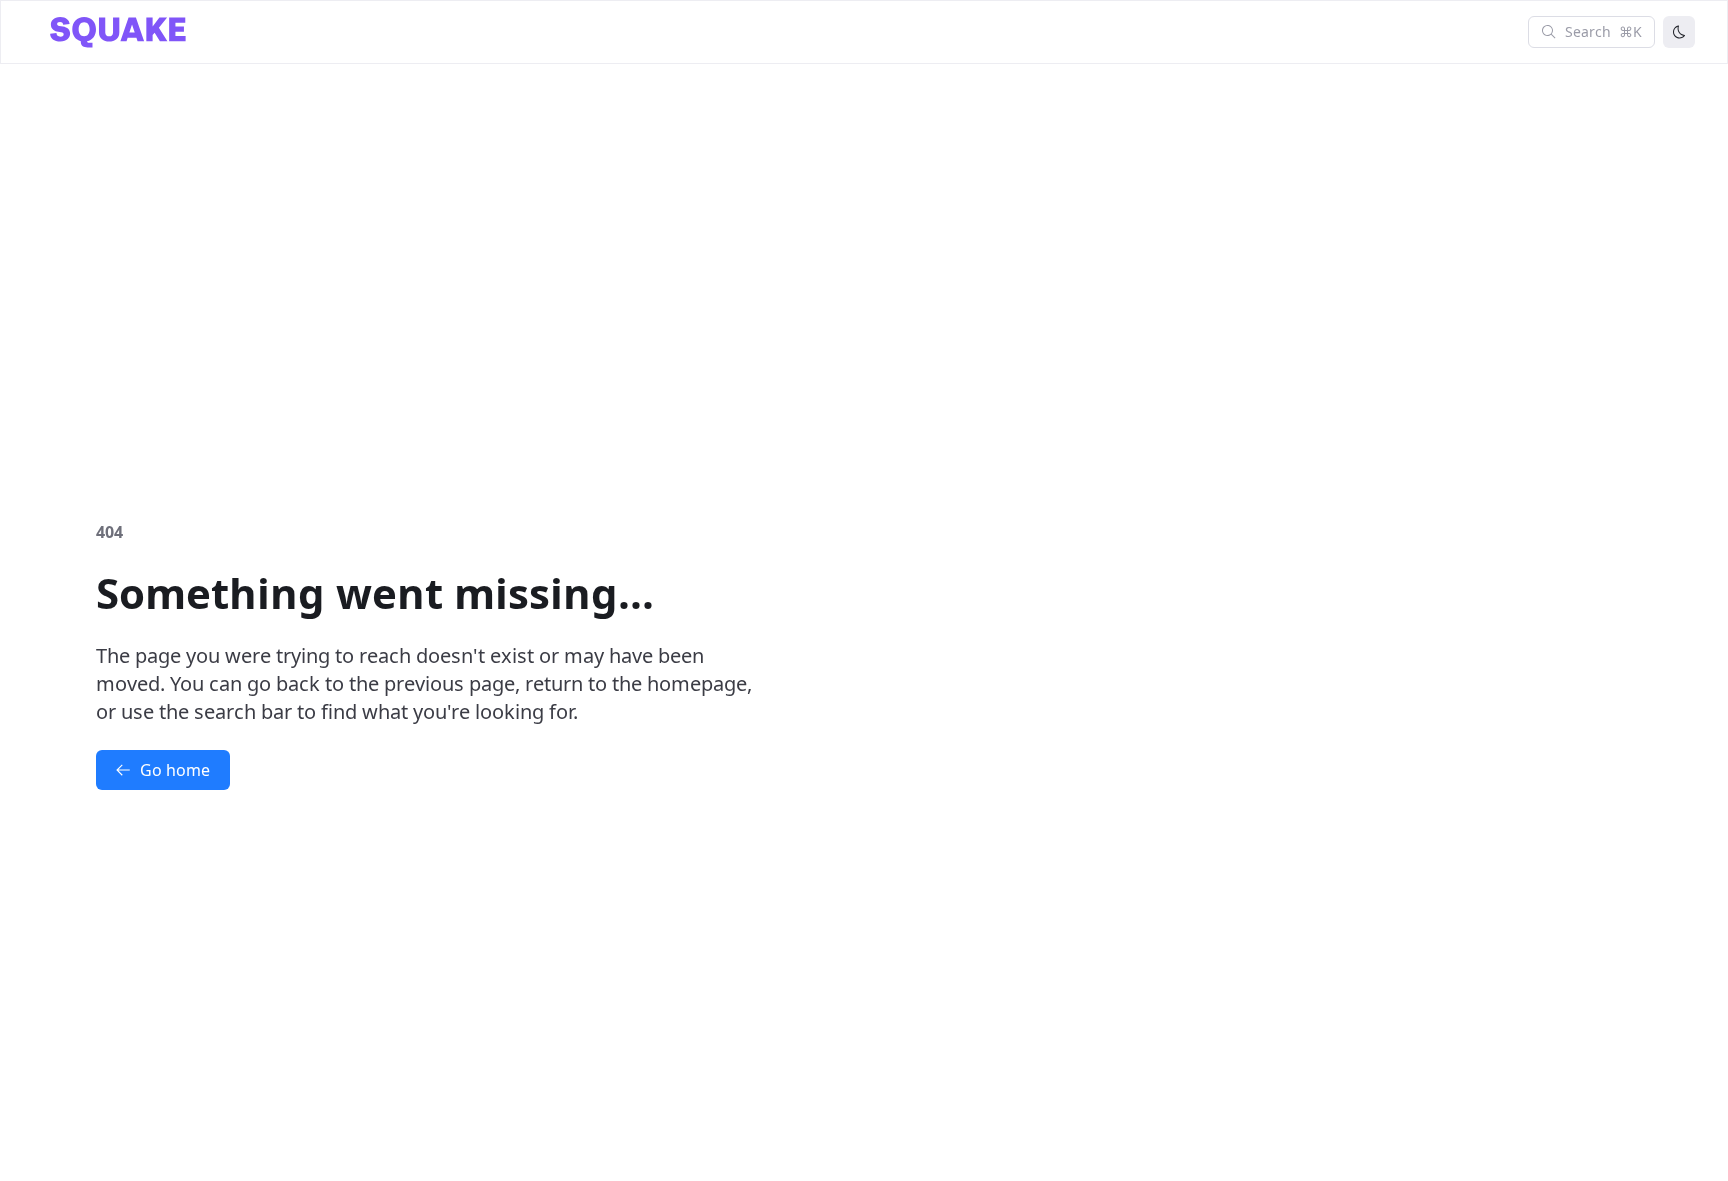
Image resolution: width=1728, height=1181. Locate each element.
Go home (175, 770)
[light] (1679, 32)
